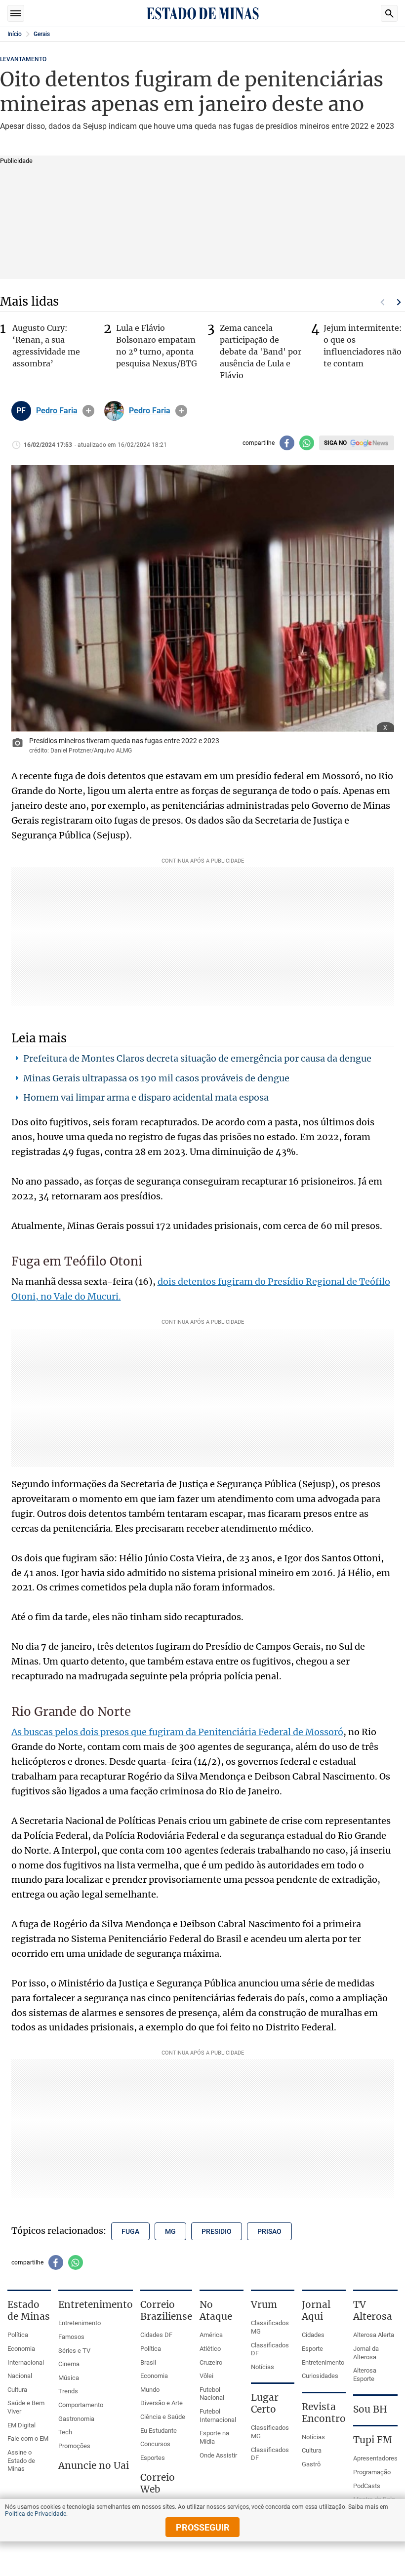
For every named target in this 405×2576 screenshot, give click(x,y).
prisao (269, 2231)
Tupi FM (373, 2440)
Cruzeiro (211, 2362)
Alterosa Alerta (374, 2335)
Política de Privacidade (36, 2514)
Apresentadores (375, 2458)
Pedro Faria (57, 411)
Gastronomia (76, 2419)
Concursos (155, 2444)
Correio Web (158, 2483)
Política (18, 2335)
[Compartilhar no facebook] (287, 443)
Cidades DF (156, 2335)
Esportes (153, 2458)
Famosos (71, 2337)
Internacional (26, 2362)
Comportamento (81, 2405)
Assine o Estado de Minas (21, 2460)
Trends (68, 2391)
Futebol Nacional (212, 2394)
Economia (21, 2349)
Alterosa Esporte (365, 2375)
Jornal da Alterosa (366, 2353)
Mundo (150, 2390)
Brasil (148, 2362)
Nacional (20, 2376)
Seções (16, 13)
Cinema (69, 2364)
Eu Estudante (159, 2431)
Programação (372, 2472)
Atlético (210, 2349)
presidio (217, 2231)
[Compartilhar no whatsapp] (307, 443)
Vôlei (206, 2376)
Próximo (399, 302)
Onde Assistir (218, 2455)
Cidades (313, 2335)
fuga (130, 2231)
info (88, 411)
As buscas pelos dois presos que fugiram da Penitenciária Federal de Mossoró (177, 1732)
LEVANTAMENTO (23, 59)
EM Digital (21, 2425)
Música (69, 2378)
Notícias (263, 2367)
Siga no (335, 443)
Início (15, 34)
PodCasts (367, 2486)
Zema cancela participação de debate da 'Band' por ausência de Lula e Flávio (261, 352)
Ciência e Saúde (163, 2417)
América (211, 2335)
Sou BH (370, 2409)
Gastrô (311, 2464)
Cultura (17, 2390)
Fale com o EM (28, 2438)
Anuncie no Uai (94, 2465)
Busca (389, 13)
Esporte (312, 2349)
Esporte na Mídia (214, 2437)
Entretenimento (80, 2323)
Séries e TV (74, 2351)
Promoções (74, 2446)
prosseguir (203, 2527)
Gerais (42, 34)
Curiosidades (320, 2376)
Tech (65, 2432)
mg (170, 2231)
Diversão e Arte (162, 2403)
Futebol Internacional (218, 2416)
